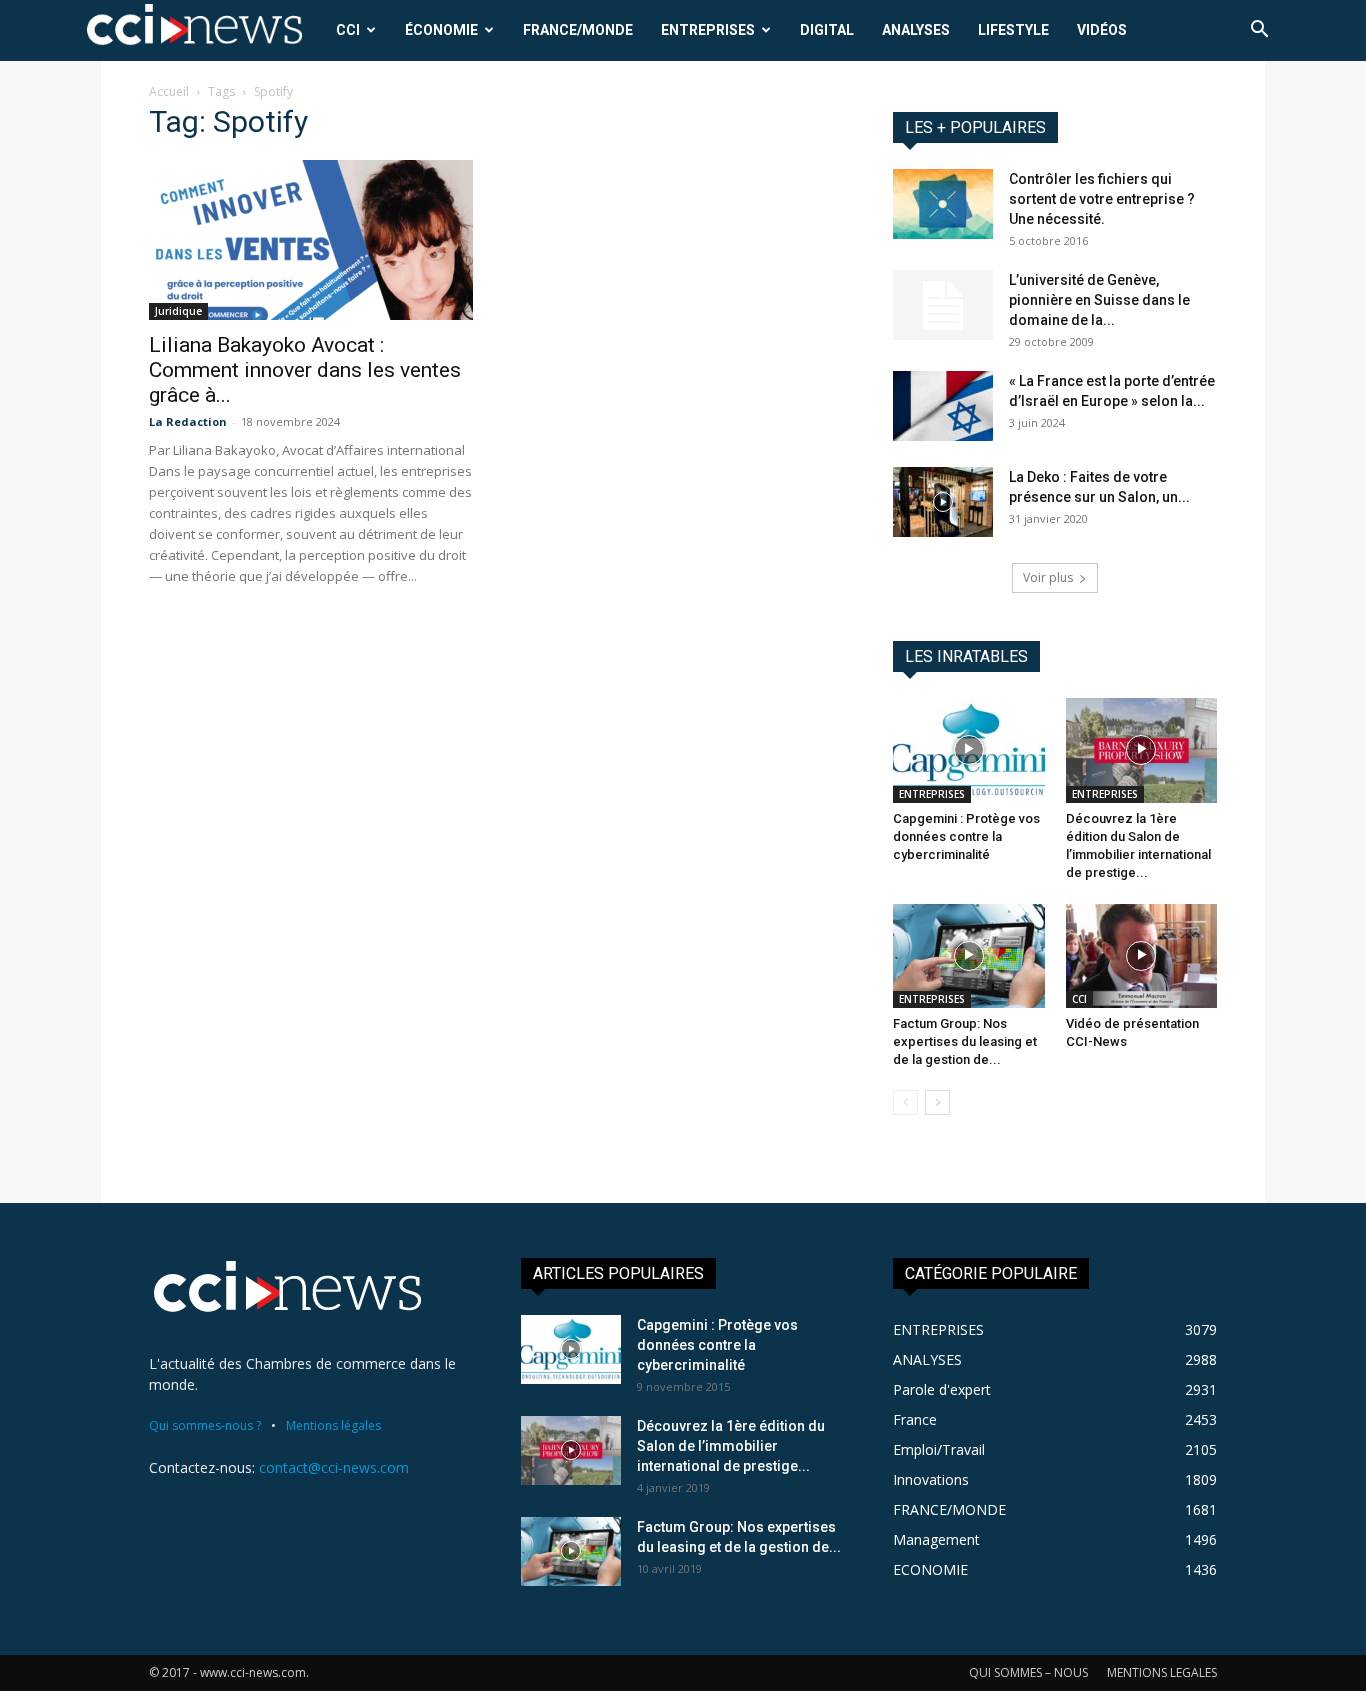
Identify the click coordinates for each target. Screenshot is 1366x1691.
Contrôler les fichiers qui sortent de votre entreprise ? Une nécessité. (1102, 199)
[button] (1259, 31)
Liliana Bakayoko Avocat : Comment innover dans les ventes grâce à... (305, 370)
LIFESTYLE (1013, 30)
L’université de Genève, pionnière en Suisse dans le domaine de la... (1099, 300)
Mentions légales (333, 1425)
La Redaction (188, 421)
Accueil (169, 91)
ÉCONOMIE (441, 30)
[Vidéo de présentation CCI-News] (1142, 956)
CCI (348, 30)
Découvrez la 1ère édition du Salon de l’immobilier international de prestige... (731, 1446)
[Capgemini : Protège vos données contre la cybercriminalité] (969, 750)
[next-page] (937, 1102)
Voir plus (1048, 577)
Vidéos (1102, 30)
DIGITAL (827, 30)
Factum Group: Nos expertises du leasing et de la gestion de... (965, 1041)
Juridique (178, 311)
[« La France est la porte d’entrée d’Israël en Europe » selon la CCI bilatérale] (943, 406)
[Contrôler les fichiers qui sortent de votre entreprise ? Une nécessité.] (943, 204)
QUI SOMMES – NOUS (1028, 1672)
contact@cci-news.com (334, 1467)
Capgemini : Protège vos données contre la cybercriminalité (966, 836)
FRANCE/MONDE (578, 30)
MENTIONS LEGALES (1162, 1672)
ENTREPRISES (708, 30)
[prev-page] (905, 1102)
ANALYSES (916, 30)
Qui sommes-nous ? (205, 1425)
